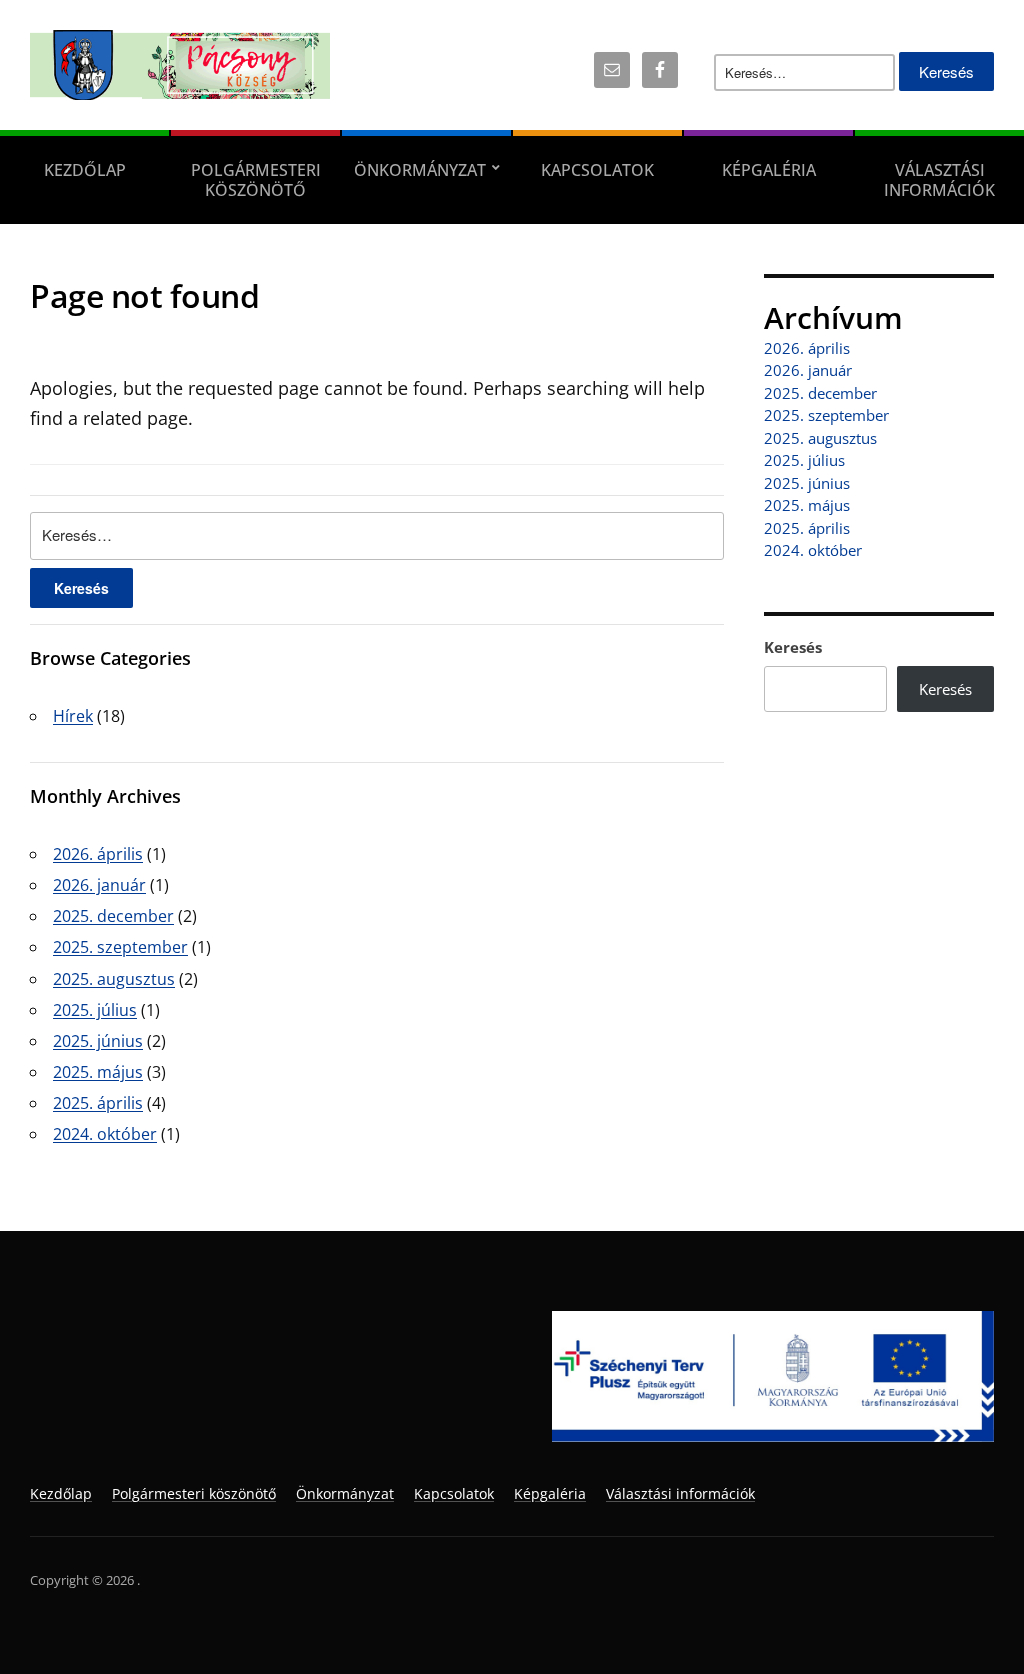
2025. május (98, 1072)
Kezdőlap (85, 170)
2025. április (98, 1103)
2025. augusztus (114, 979)
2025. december (113, 916)
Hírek (73, 716)
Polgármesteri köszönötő (256, 180)
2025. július (95, 1010)
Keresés (793, 647)
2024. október (105, 1134)
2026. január (99, 885)
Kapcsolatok (597, 170)
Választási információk (939, 180)
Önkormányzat (420, 170)
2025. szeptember (120, 947)
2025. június (98, 1041)
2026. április (98, 854)
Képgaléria (769, 170)
